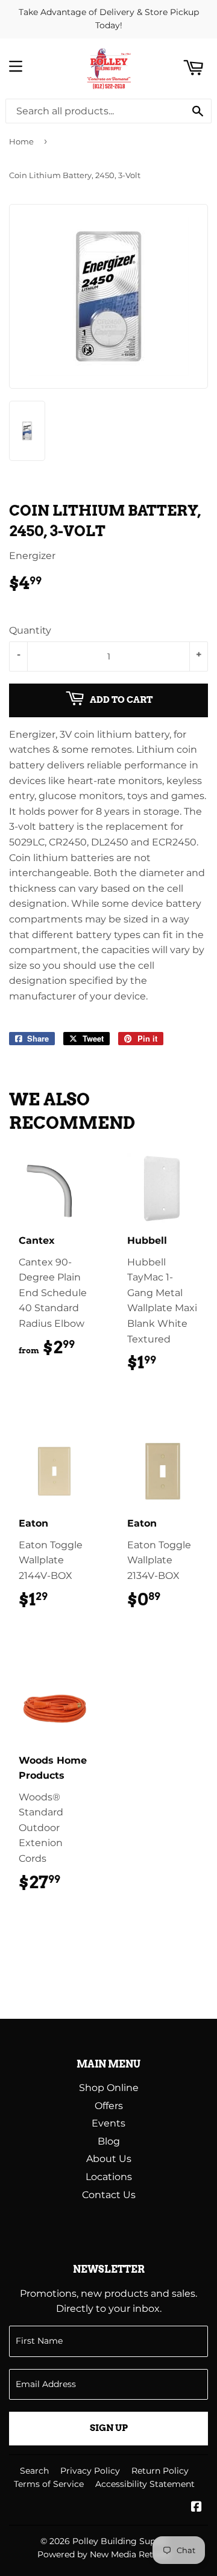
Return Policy (160, 2471)
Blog (109, 2141)
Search (34, 2471)
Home (21, 141)
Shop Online (109, 2088)
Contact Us (109, 2195)
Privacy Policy (90, 2471)
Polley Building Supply (120, 2541)
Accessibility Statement (145, 2484)
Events (108, 2123)
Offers (109, 2106)
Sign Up (109, 2428)
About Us (109, 2159)
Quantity (30, 630)
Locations (109, 2177)
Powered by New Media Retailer (104, 2554)
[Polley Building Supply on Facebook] (197, 2508)
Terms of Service (49, 2484)
